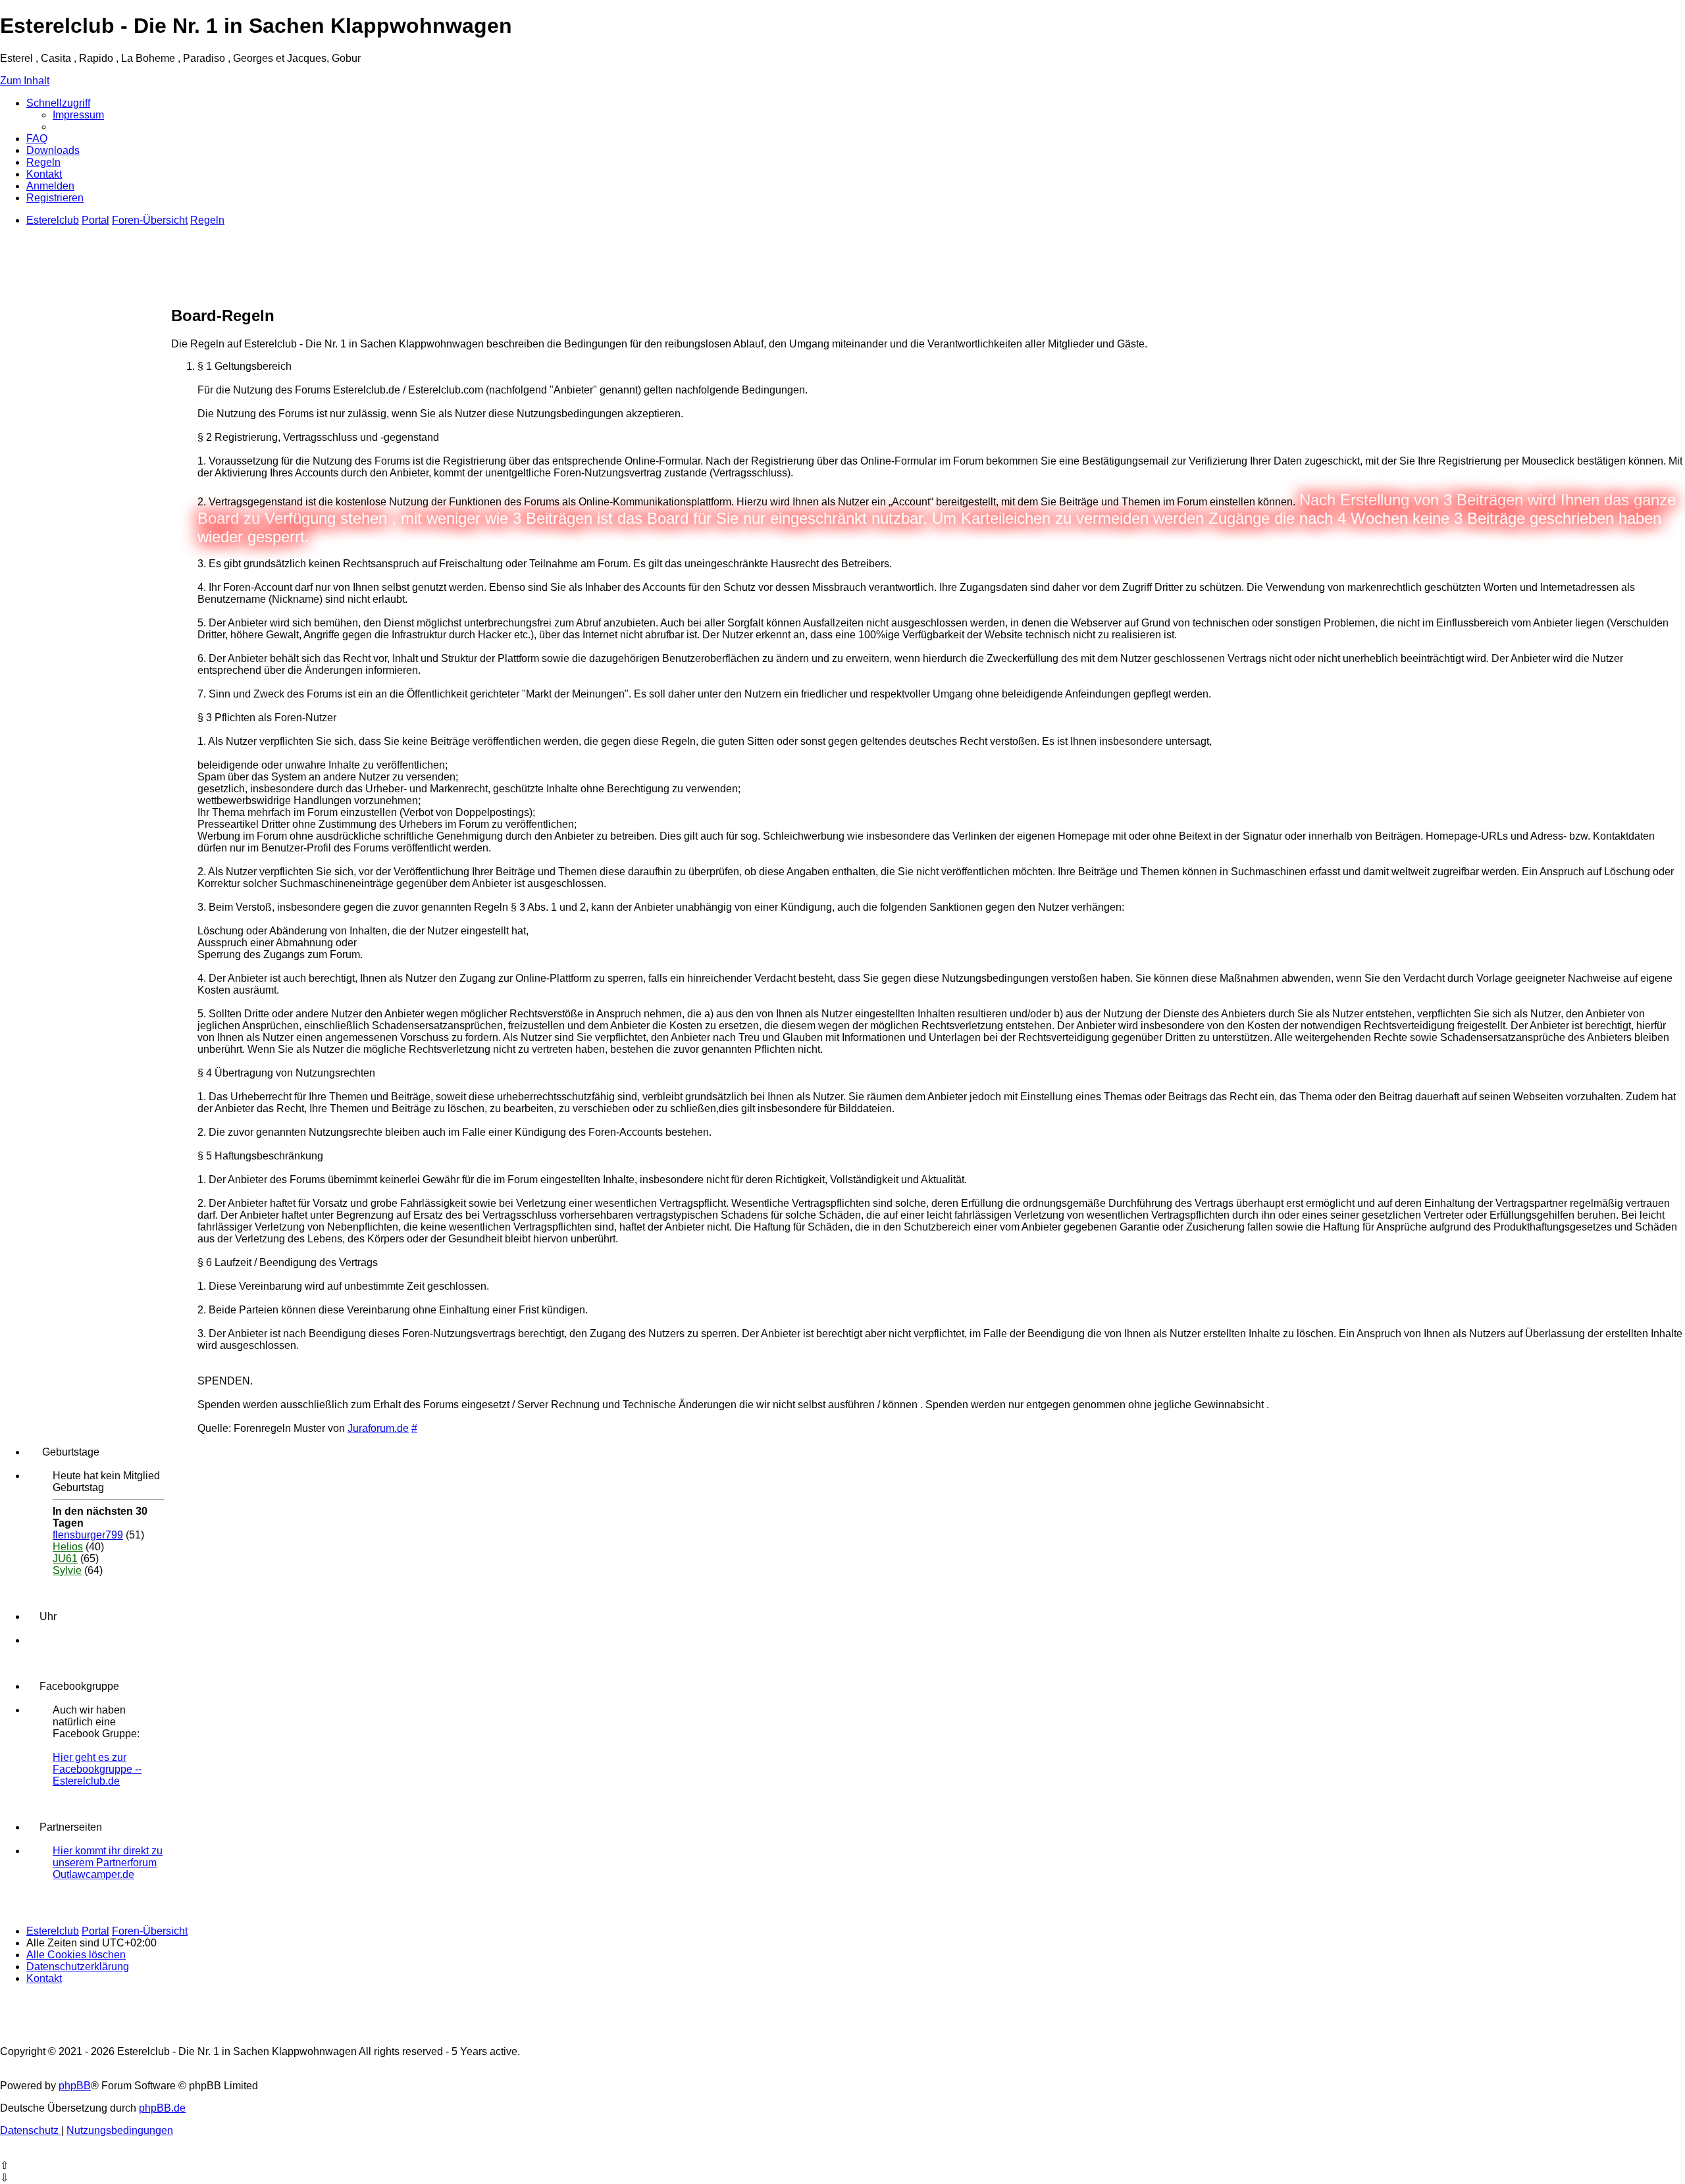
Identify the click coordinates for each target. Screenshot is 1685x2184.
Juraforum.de (378, 1428)
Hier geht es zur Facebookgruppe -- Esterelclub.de (97, 1769)
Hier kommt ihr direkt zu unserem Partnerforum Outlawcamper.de (108, 1863)
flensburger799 (88, 1535)
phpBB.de (162, 2108)
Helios (68, 1547)
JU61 (65, 1559)
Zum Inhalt (25, 81)
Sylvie (67, 1570)
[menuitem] (78, 115)
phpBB (75, 2086)
